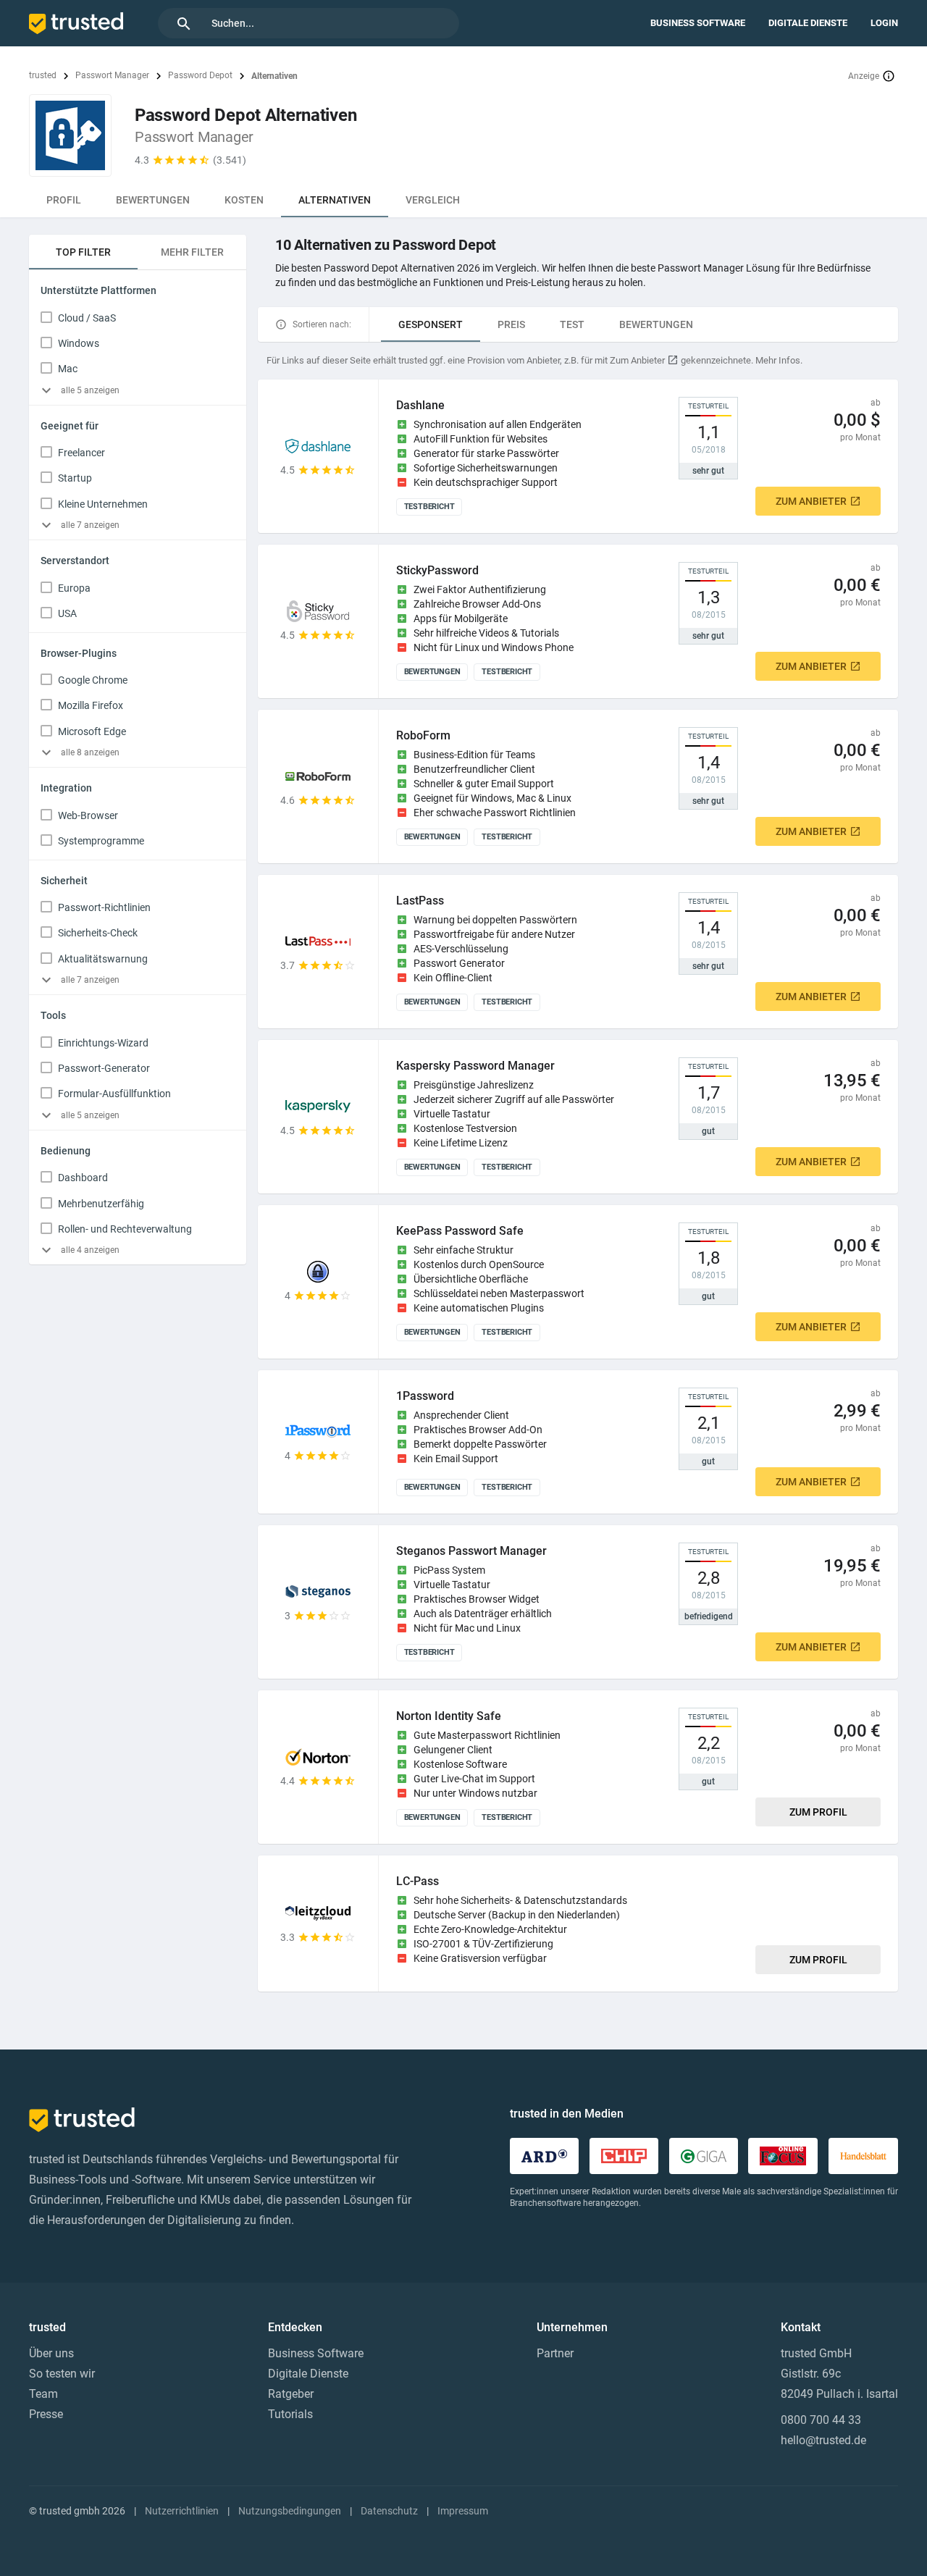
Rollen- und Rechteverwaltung (125, 1229)
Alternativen (335, 200)
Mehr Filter (192, 252)
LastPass (420, 901)
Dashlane (420, 405)
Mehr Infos (778, 360)
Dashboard (83, 1178)
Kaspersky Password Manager (475, 1066)
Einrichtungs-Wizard (103, 1043)
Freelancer (81, 453)
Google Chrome (93, 680)
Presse (46, 2414)
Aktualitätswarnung (103, 959)
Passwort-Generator (104, 1068)
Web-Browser (88, 815)
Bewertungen (153, 200)
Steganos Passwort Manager (471, 1551)
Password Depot (200, 75)
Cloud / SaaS (87, 318)
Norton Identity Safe (449, 1716)
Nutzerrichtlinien (182, 2511)
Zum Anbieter (811, 501)
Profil (64, 200)
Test (572, 324)
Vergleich (433, 200)
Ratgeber (291, 2394)
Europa (74, 588)
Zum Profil (818, 1812)
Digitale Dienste (808, 23)
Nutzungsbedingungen (290, 2511)
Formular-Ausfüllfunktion (114, 1094)
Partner (555, 2353)
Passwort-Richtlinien (104, 907)
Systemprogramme (101, 841)
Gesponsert (431, 324)
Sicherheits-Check (98, 933)
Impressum (463, 2511)
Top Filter (83, 252)
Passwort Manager (112, 75)
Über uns (51, 2353)
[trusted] (76, 23)
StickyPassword (437, 570)
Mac (68, 369)
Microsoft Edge (92, 731)
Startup (75, 478)
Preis (511, 324)
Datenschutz (389, 2511)
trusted (43, 75)
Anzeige (864, 76)
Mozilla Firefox (91, 705)
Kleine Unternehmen (103, 504)
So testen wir (62, 2374)
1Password (425, 1396)
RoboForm (423, 735)
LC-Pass (418, 1881)
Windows (79, 343)
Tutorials (290, 2414)
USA (67, 613)
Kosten (244, 200)
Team (43, 2394)
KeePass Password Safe (460, 1231)
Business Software (698, 23)
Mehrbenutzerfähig (101, 1204)
